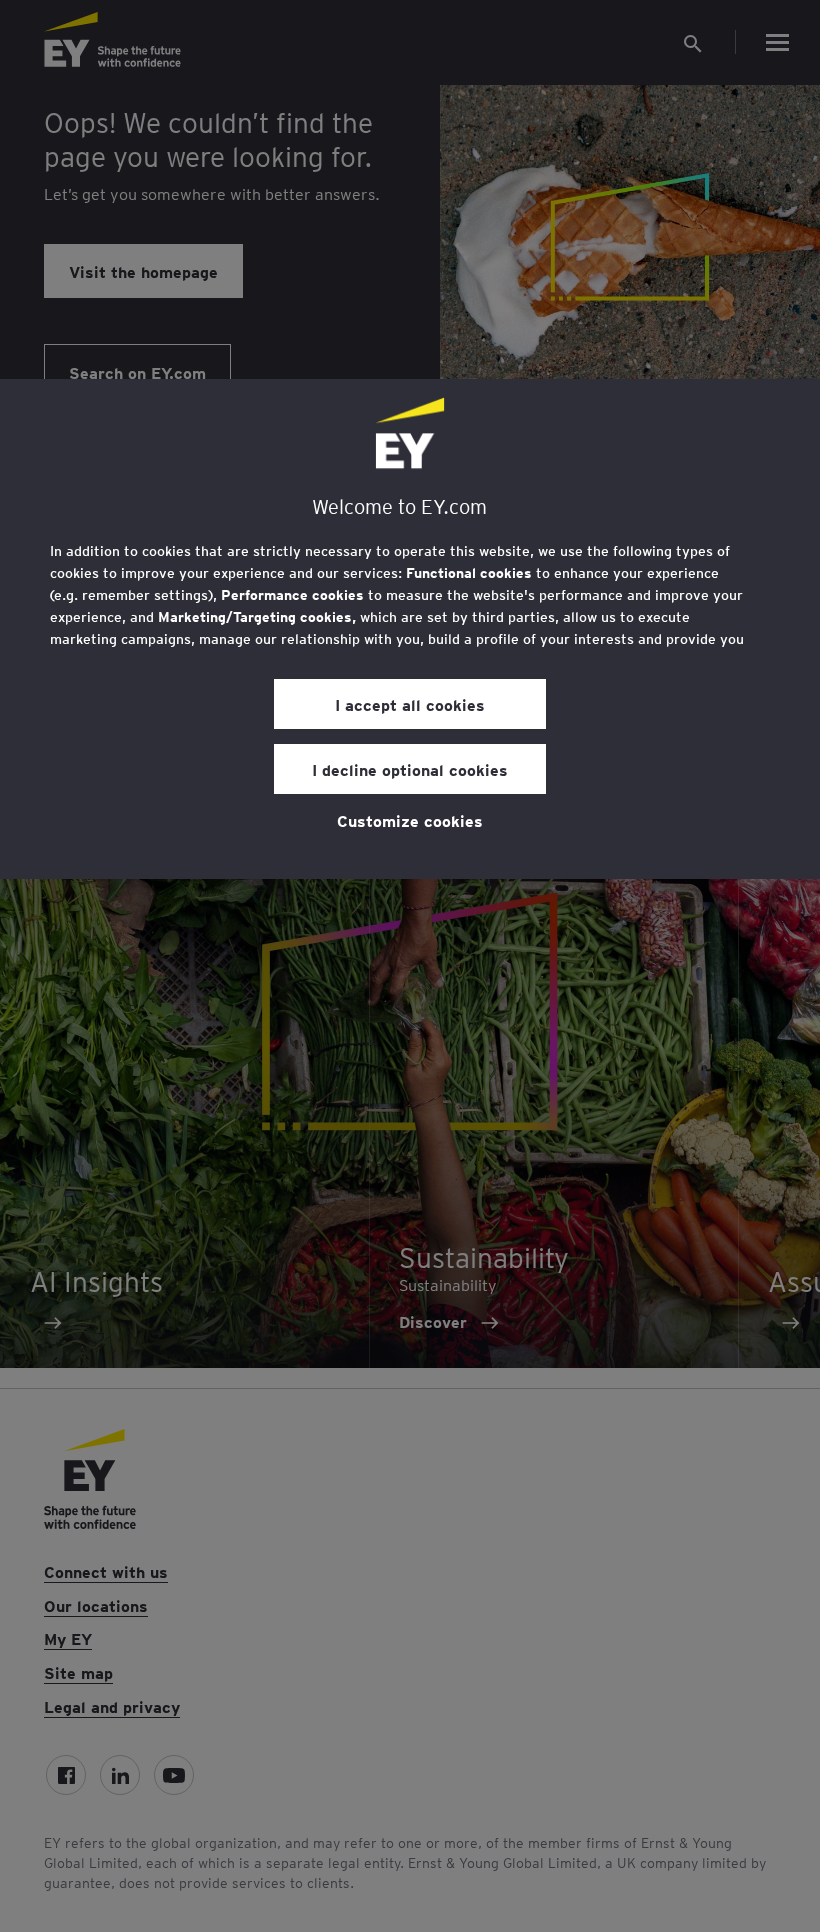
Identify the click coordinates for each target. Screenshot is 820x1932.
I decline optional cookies (410, 769)
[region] (410, 629)
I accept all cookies (410, 704)
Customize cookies (410, 820)
